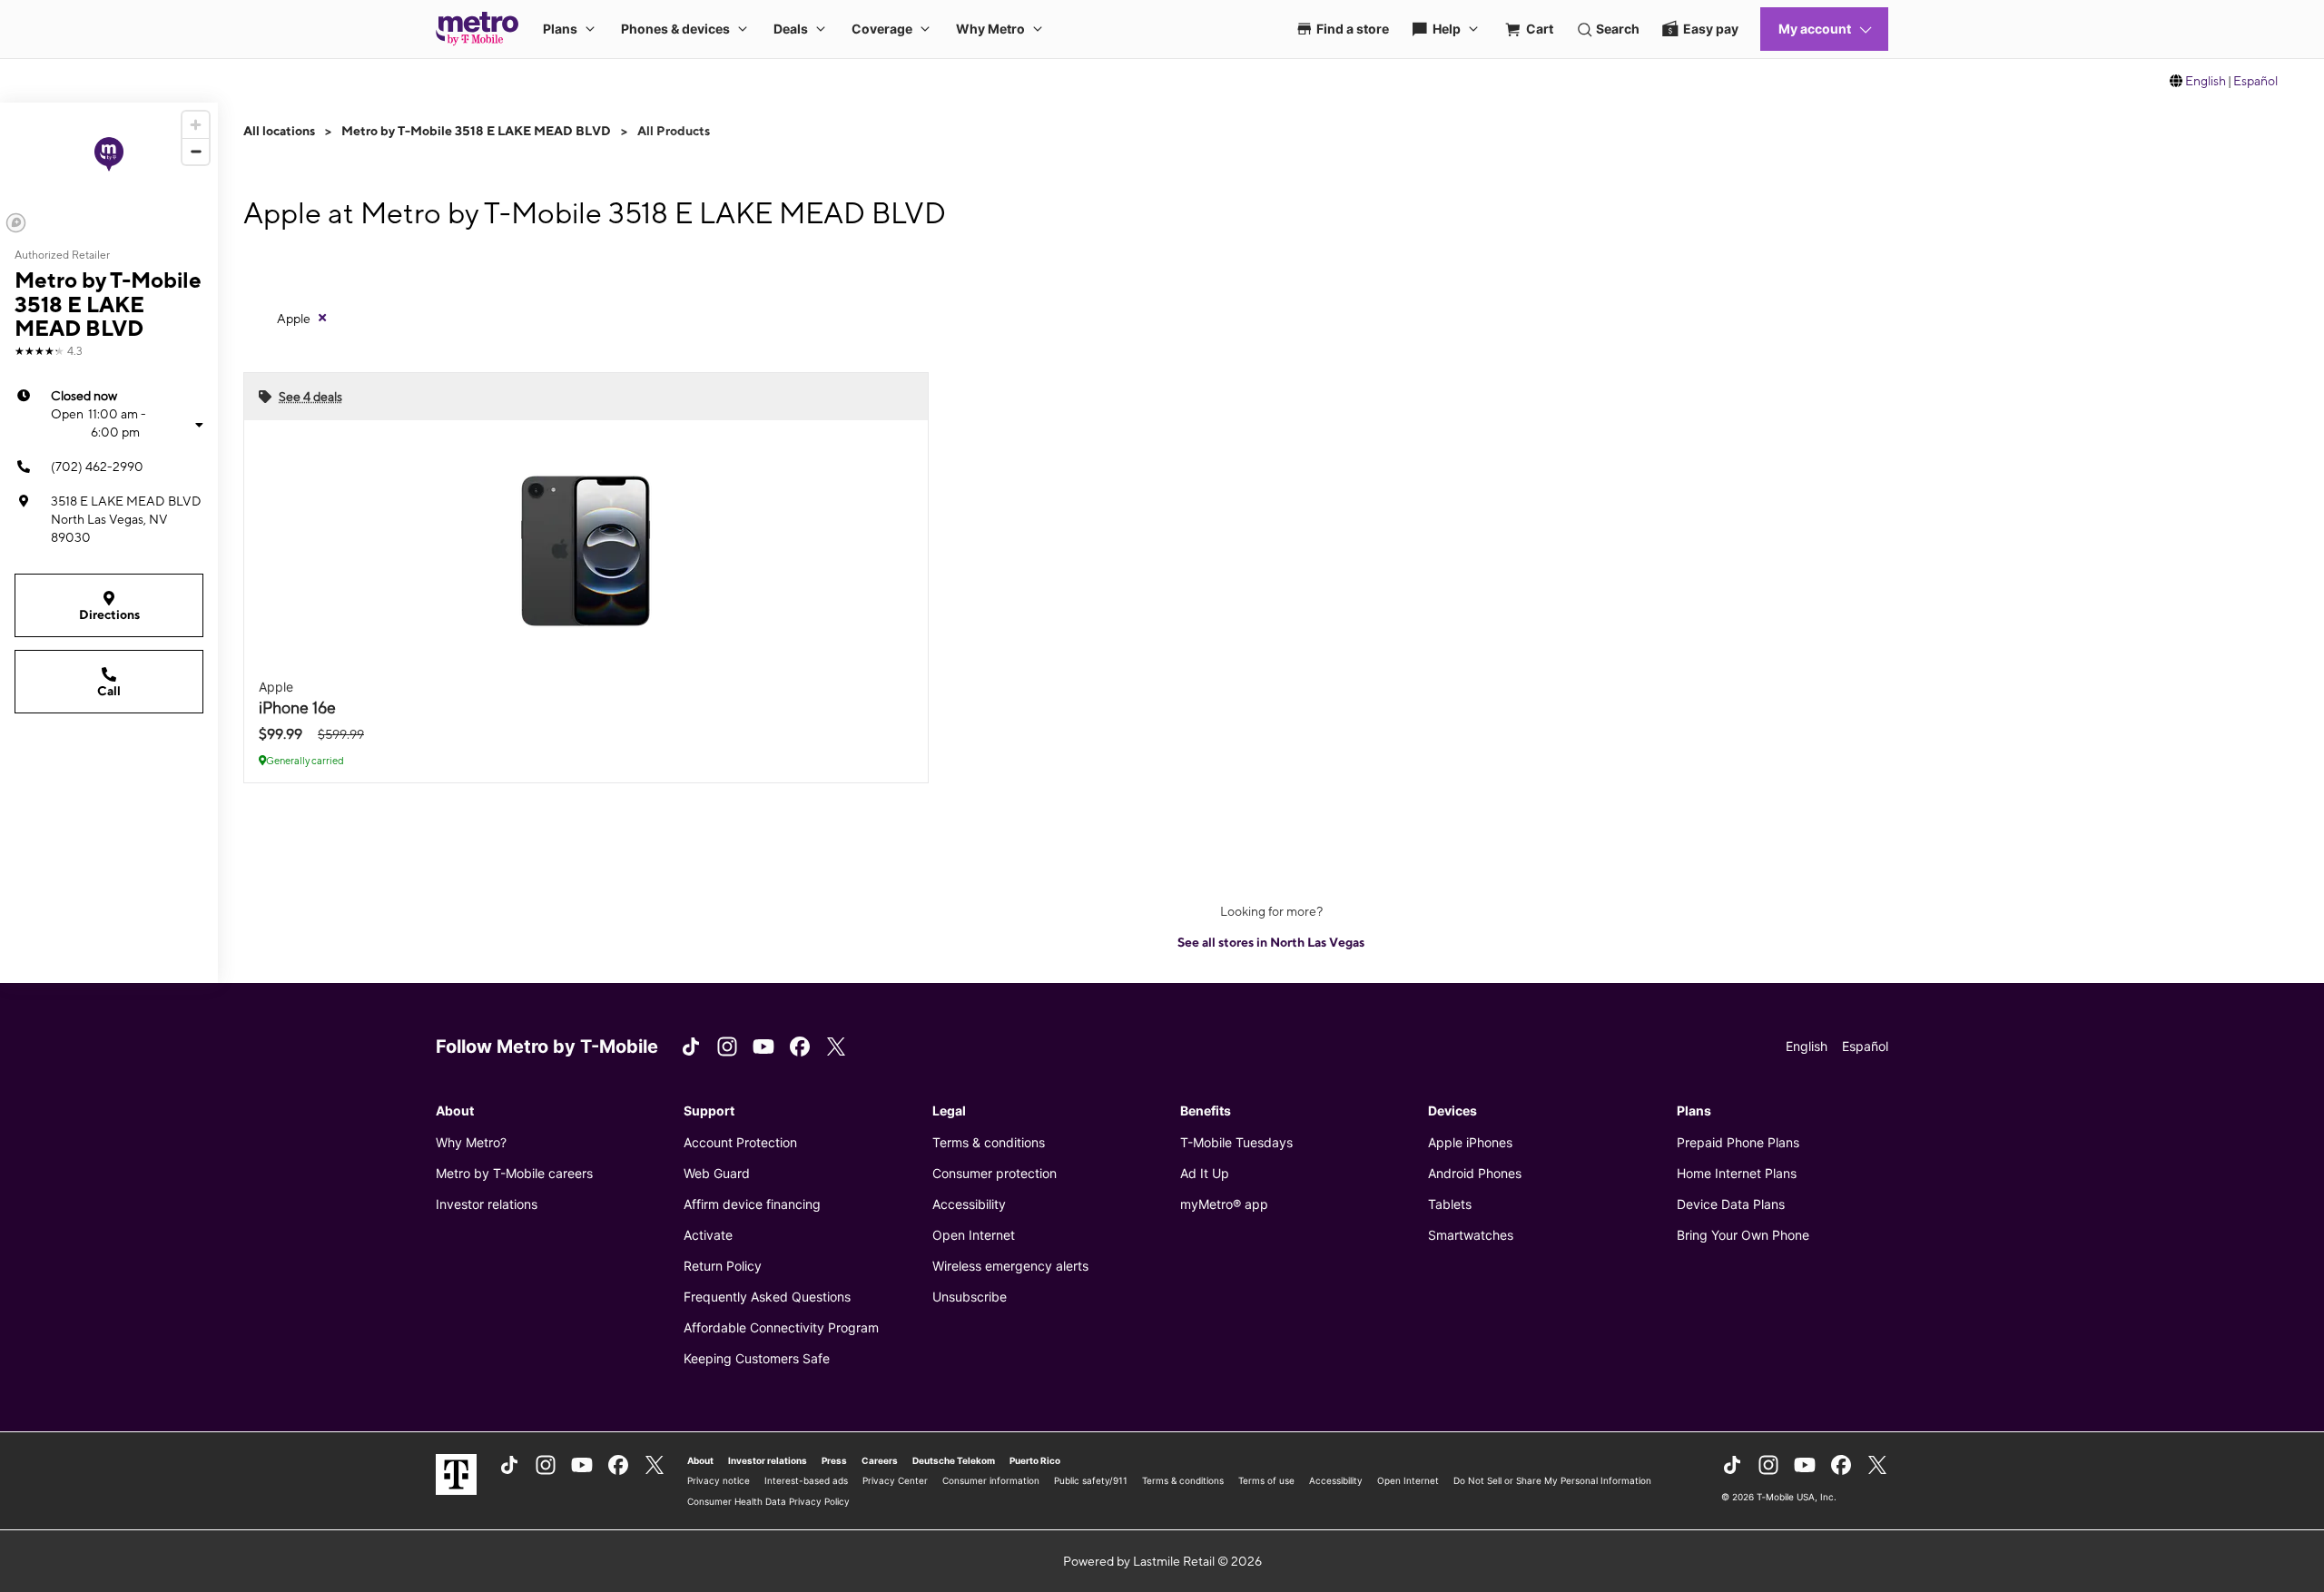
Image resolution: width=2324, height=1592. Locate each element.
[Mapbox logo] (16, 223)
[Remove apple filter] (322, 318)
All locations (279, 131)
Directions (109, 614)
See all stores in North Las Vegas (1271, 942)
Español (2255, 81)
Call (109, 691)
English (2206, 81)
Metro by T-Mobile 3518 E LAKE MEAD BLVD (476, 131)
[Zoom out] (196, 151)
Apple (294, 319)
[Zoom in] (196, 125)
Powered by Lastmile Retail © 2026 (1162, 1561)
